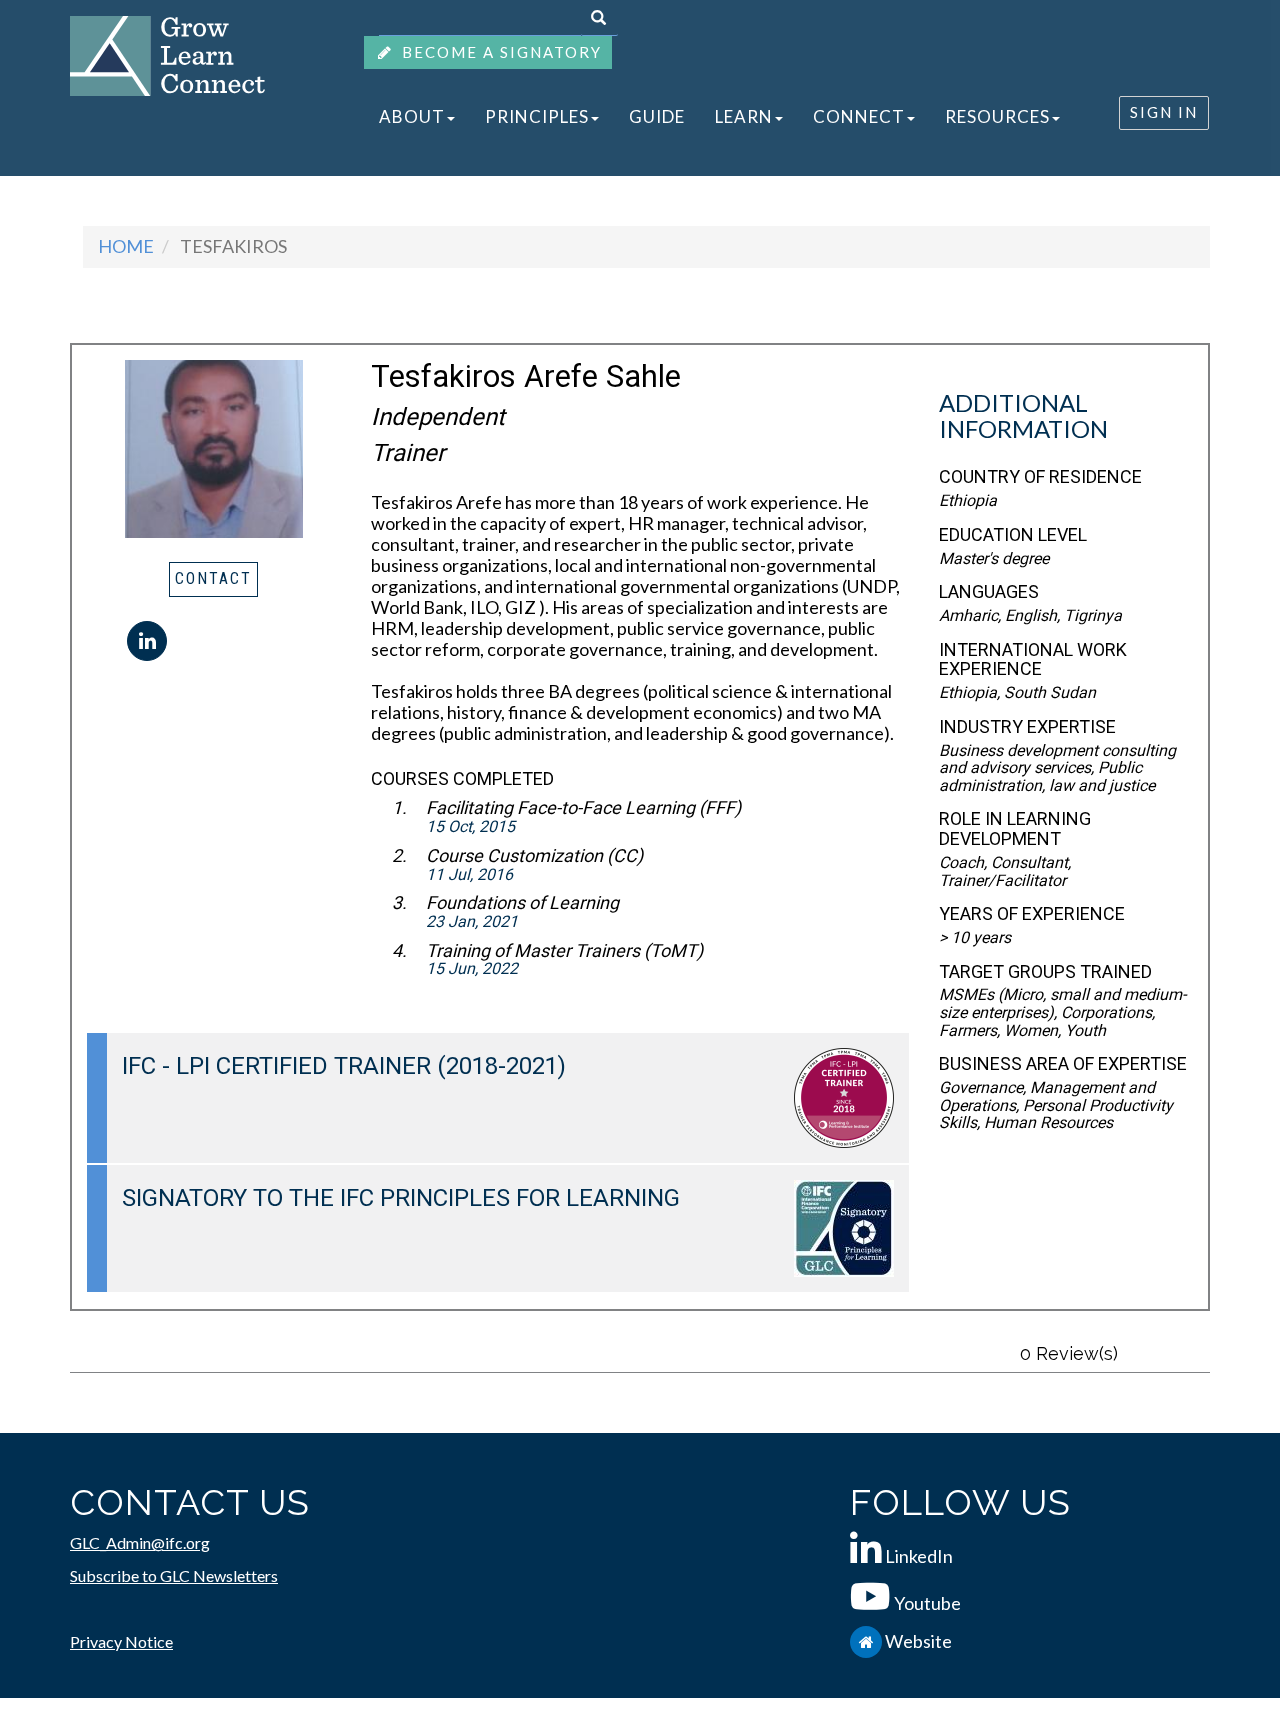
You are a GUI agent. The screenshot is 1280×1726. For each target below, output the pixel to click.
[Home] (167, 54)
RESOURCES (909, 116)
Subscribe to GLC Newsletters (174, 1575)
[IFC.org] (867, 1641)
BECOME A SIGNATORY (499, 52)
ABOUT (404, 116)
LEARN (688, 116)
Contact (213, 578)
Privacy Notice (121, 1641)
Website (918, 1641)
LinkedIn (919, 1556)
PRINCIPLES (513, 116)
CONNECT (787, 116)
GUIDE (617, 116)
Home (126, 246)
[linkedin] (147, 641)
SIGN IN (1164, 112)
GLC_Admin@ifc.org (140, 1542)
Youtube (927, 1603)
